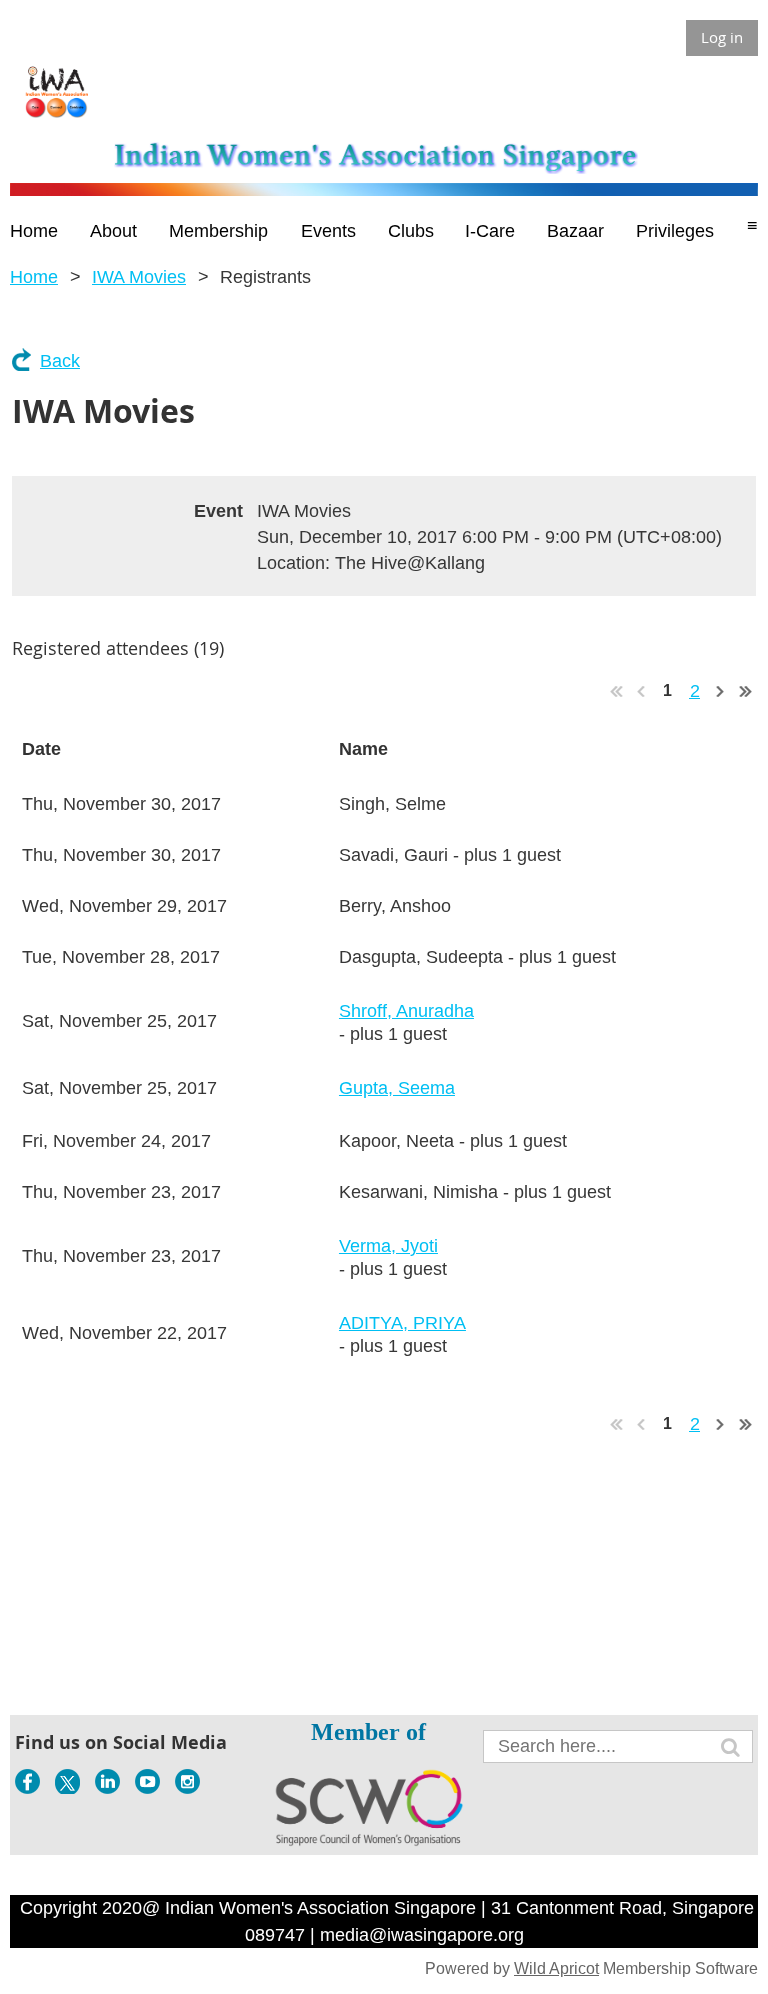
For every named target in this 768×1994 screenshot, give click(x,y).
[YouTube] (147, 1781)
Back (60, 361)
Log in (722, 37)
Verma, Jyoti (388, 1246)
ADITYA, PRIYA (402, 1323)
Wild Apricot (556, 1968)
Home (34, 277)
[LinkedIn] (107, 1781)
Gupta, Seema (397, 1088)
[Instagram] (187, 1781)
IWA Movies (139, 277)
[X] (67, 1781)
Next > (721, 691)
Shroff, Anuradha (406, 1011)
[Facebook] (27, 1781)
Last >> (746, 691)
